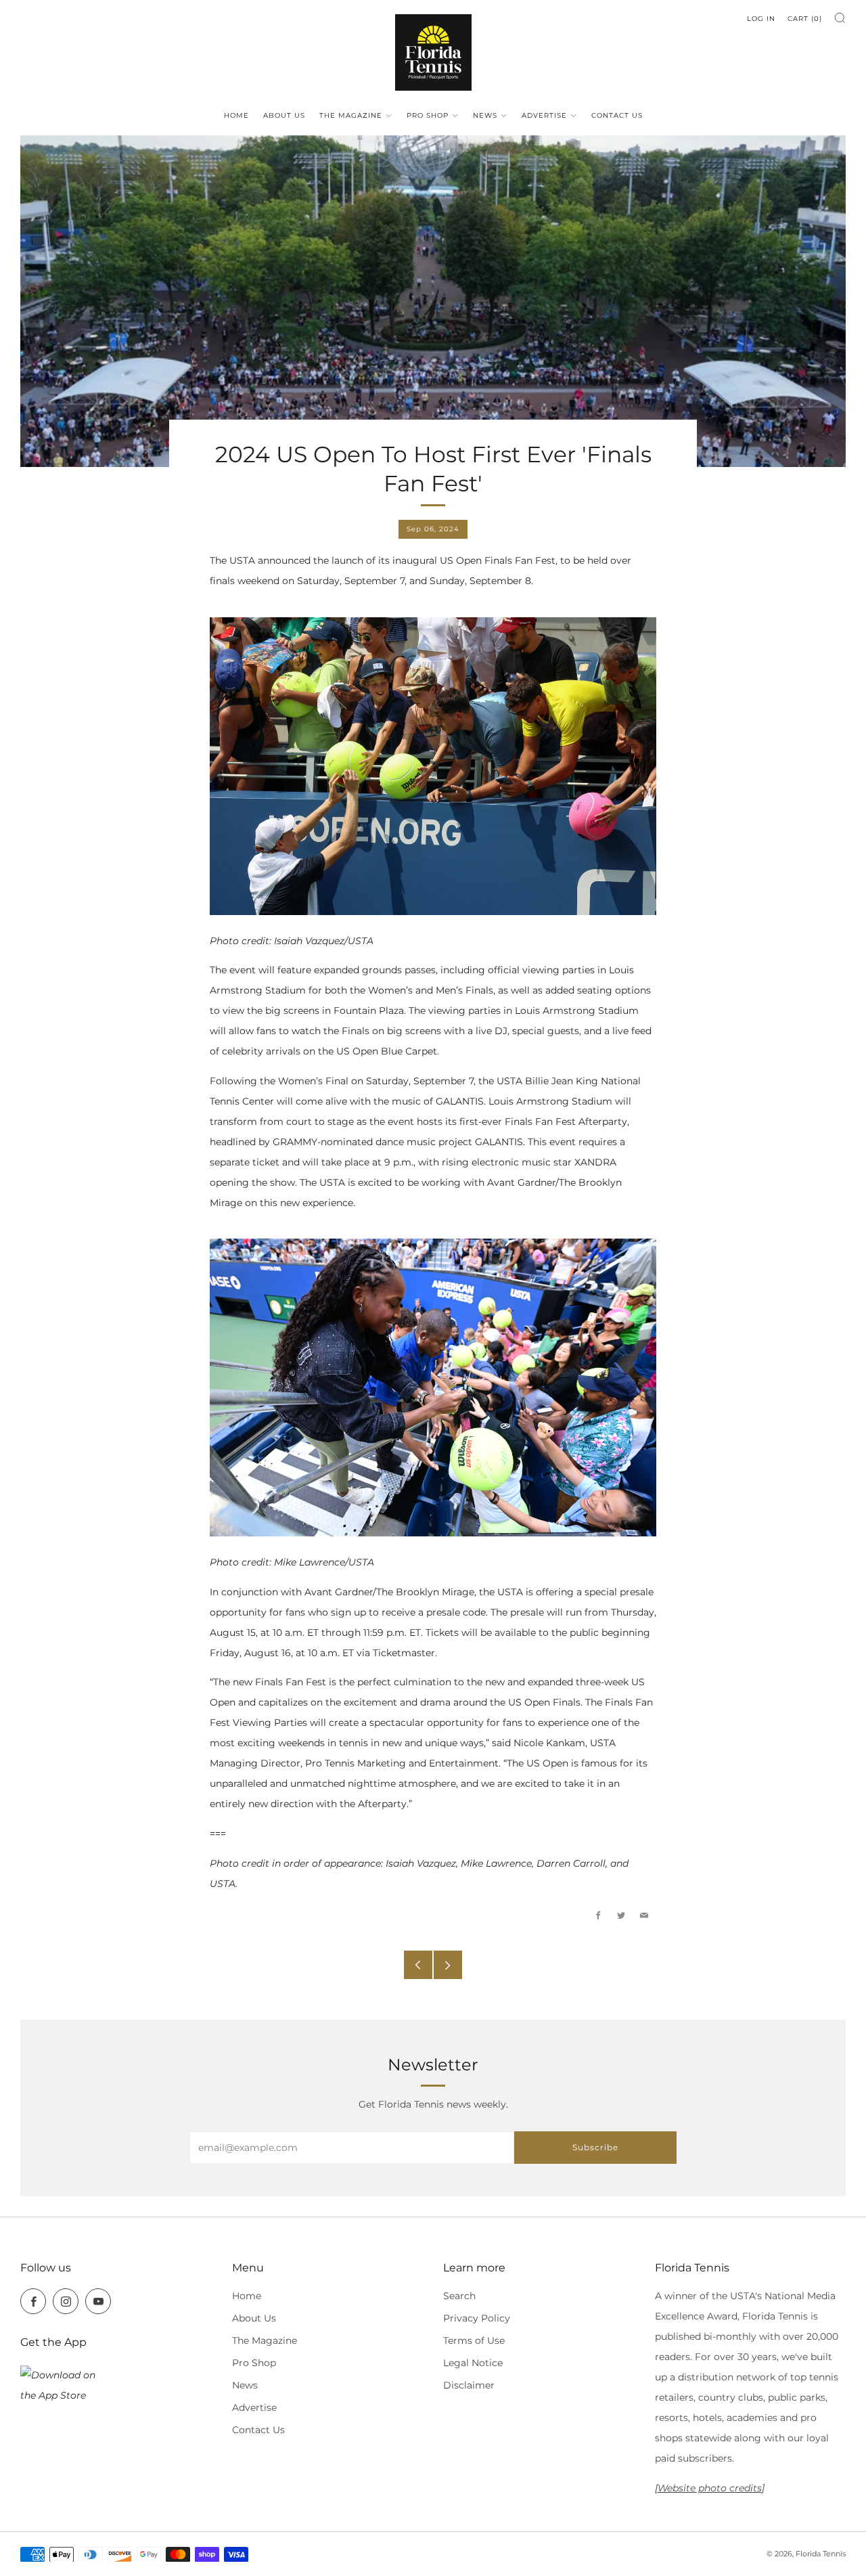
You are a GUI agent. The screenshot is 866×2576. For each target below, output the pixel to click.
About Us (284, 115)
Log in (761, 19)
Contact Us (617, 115)
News (485, 115)
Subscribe (595, 2147)
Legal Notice (473, 2363)
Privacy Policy (477, 2318)
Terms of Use (474, 2340)
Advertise (544, 115)
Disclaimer (469, 2385)
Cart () (805, 19)
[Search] (840, 18)
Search (459, 2296)
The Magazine (351, 115)
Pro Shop (428, 115)
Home (236, 115)
